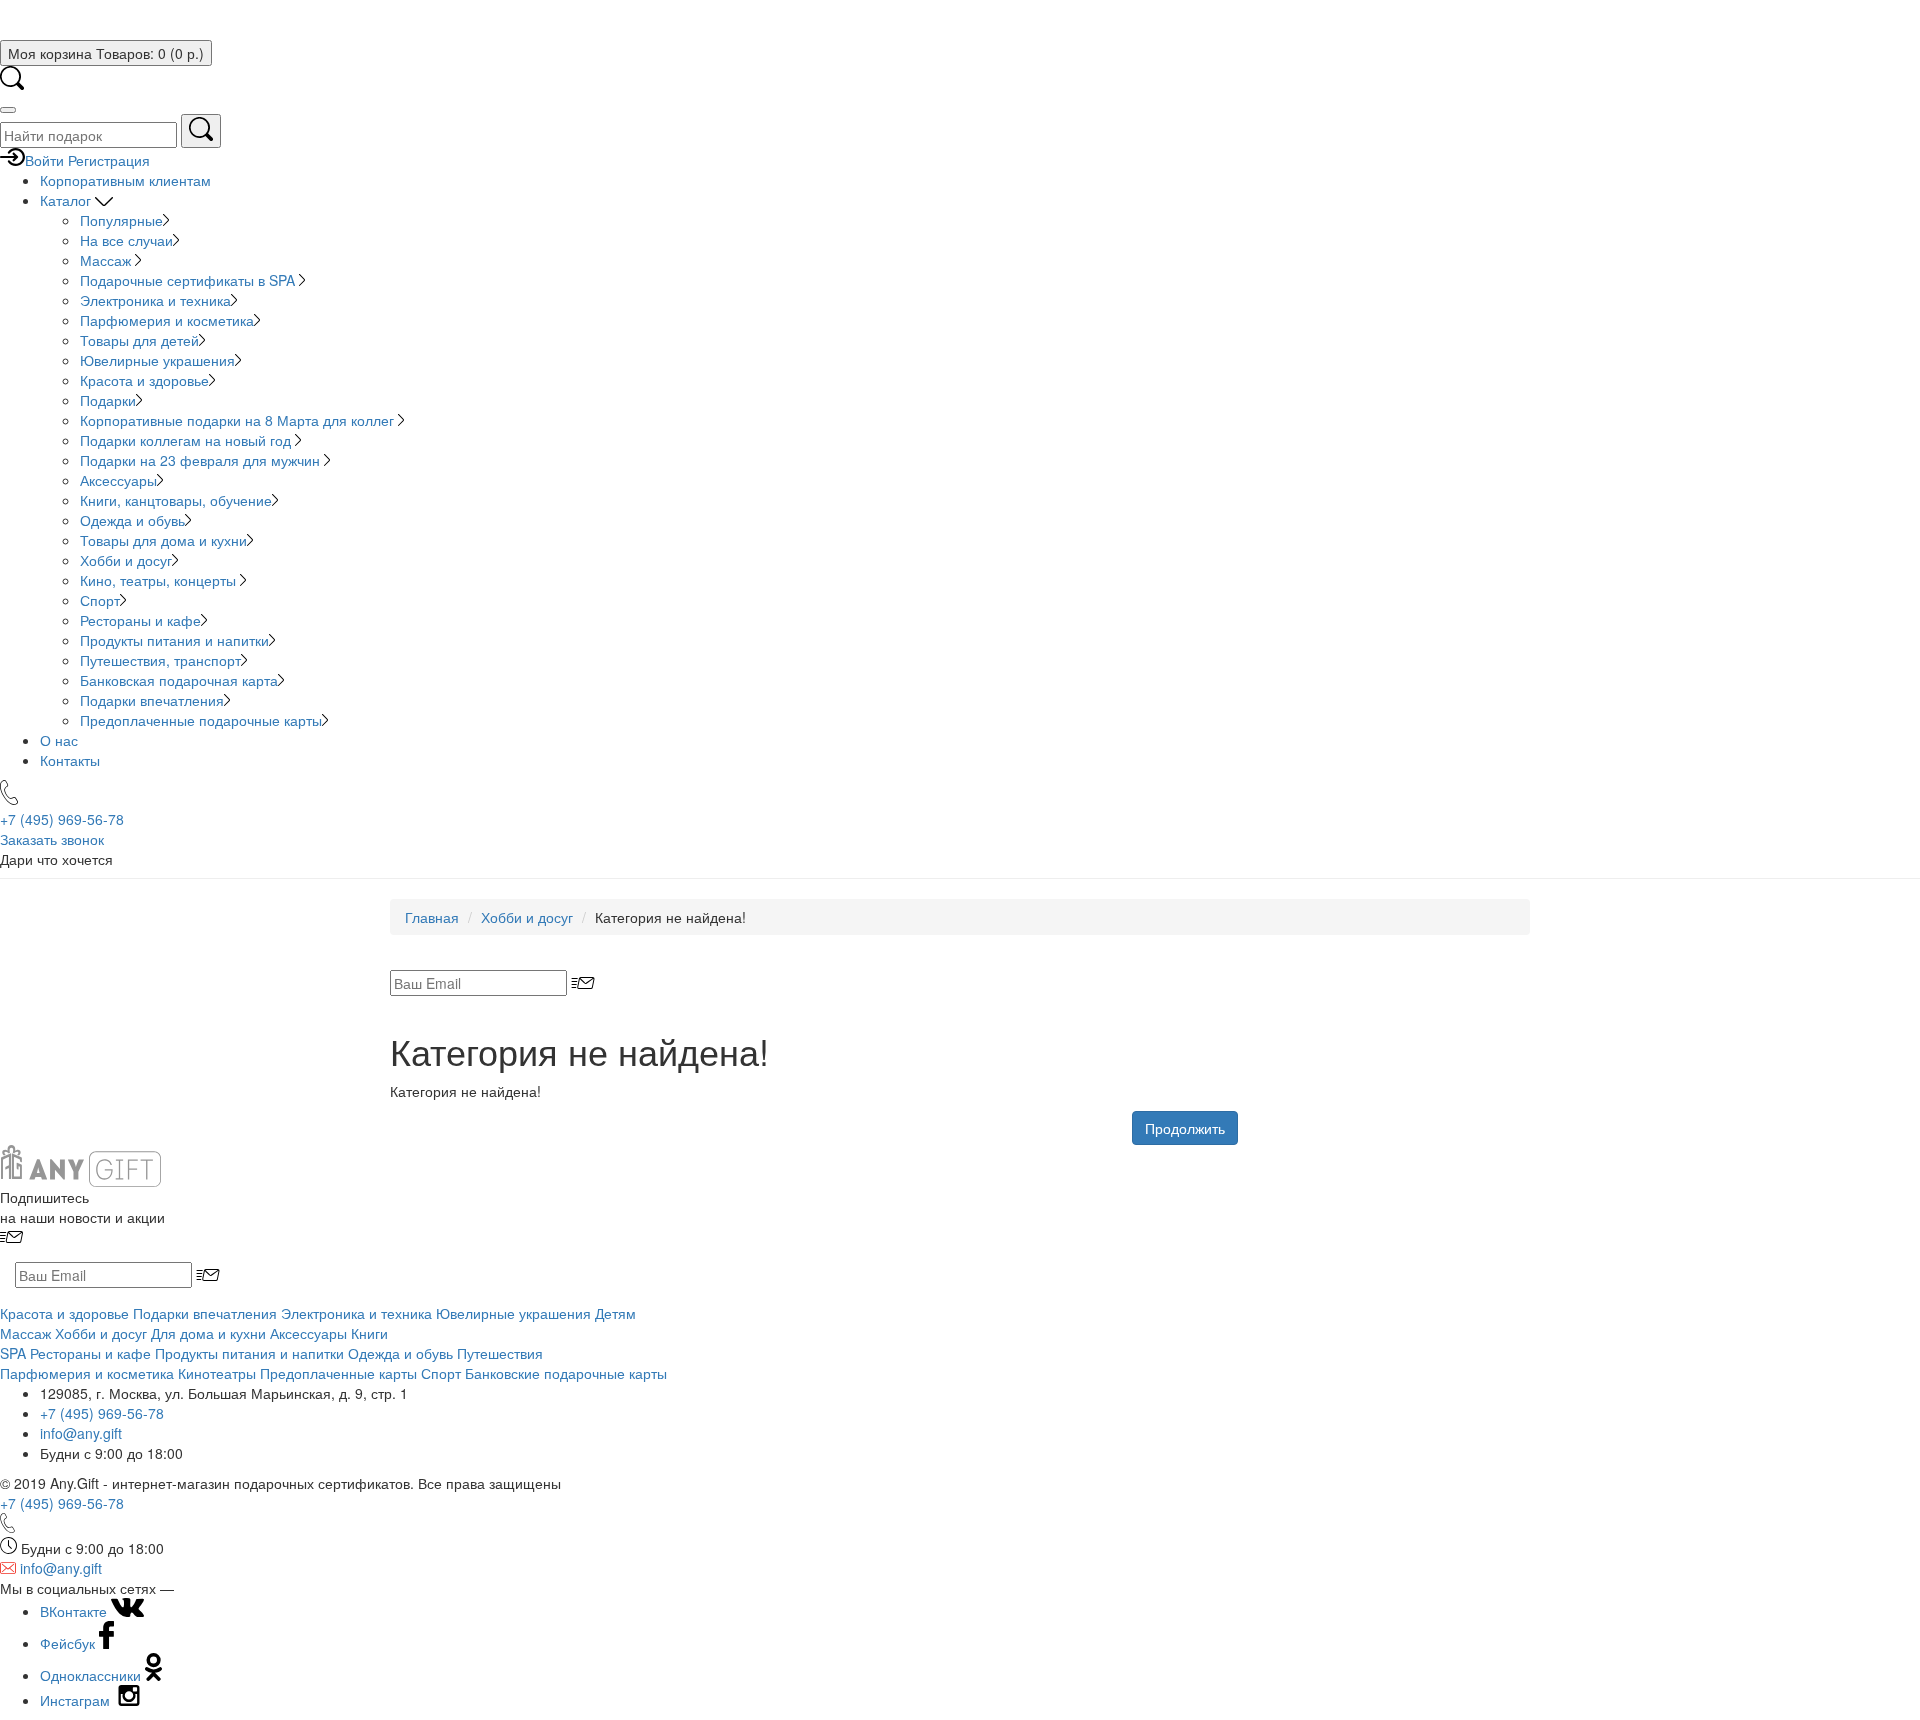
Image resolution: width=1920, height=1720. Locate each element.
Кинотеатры (217, 1373)
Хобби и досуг (126, 560)
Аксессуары (118, 480)
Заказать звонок (52, 839)
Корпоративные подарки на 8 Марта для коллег (239, 420)
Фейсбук (69, 1643)
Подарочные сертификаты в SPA (189, 280)
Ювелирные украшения (157, 360)
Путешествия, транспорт (160, 660)
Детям (615, 1313)
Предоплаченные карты (338, 1373)
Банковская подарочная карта (179, 680)
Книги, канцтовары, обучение (176, 500)
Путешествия (500, 1353)
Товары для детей (139, 340)
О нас (59, 740)
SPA (13, 1353)
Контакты (70, 760)
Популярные (121, 220)
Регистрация (109, 160)
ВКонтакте (75, 1611)
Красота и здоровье (144, 380)
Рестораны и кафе (140, 620)
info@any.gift (81, 1433)
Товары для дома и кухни (163, 540)
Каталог (67, 200)
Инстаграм (77, 1700)
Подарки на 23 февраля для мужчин (202, 460)
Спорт (100, 600)
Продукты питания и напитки (174, 640)
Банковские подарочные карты (566, 1373)
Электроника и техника (155, 300)
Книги (369, 1333)
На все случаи (126, 240)
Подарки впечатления (152, 700)
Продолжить (1185, 1128)
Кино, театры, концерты (160, 580)
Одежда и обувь (132, 520)
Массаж (107, 260)
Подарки (108, 400)
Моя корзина (106, 53)
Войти (44, 160)
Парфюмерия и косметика (167, 320)
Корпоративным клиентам (125, 180)
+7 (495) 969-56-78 (102, 1413)
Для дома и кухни (208, 1333)
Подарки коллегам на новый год (187, 440)
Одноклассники (92, 1675)
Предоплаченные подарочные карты (201, 720)
